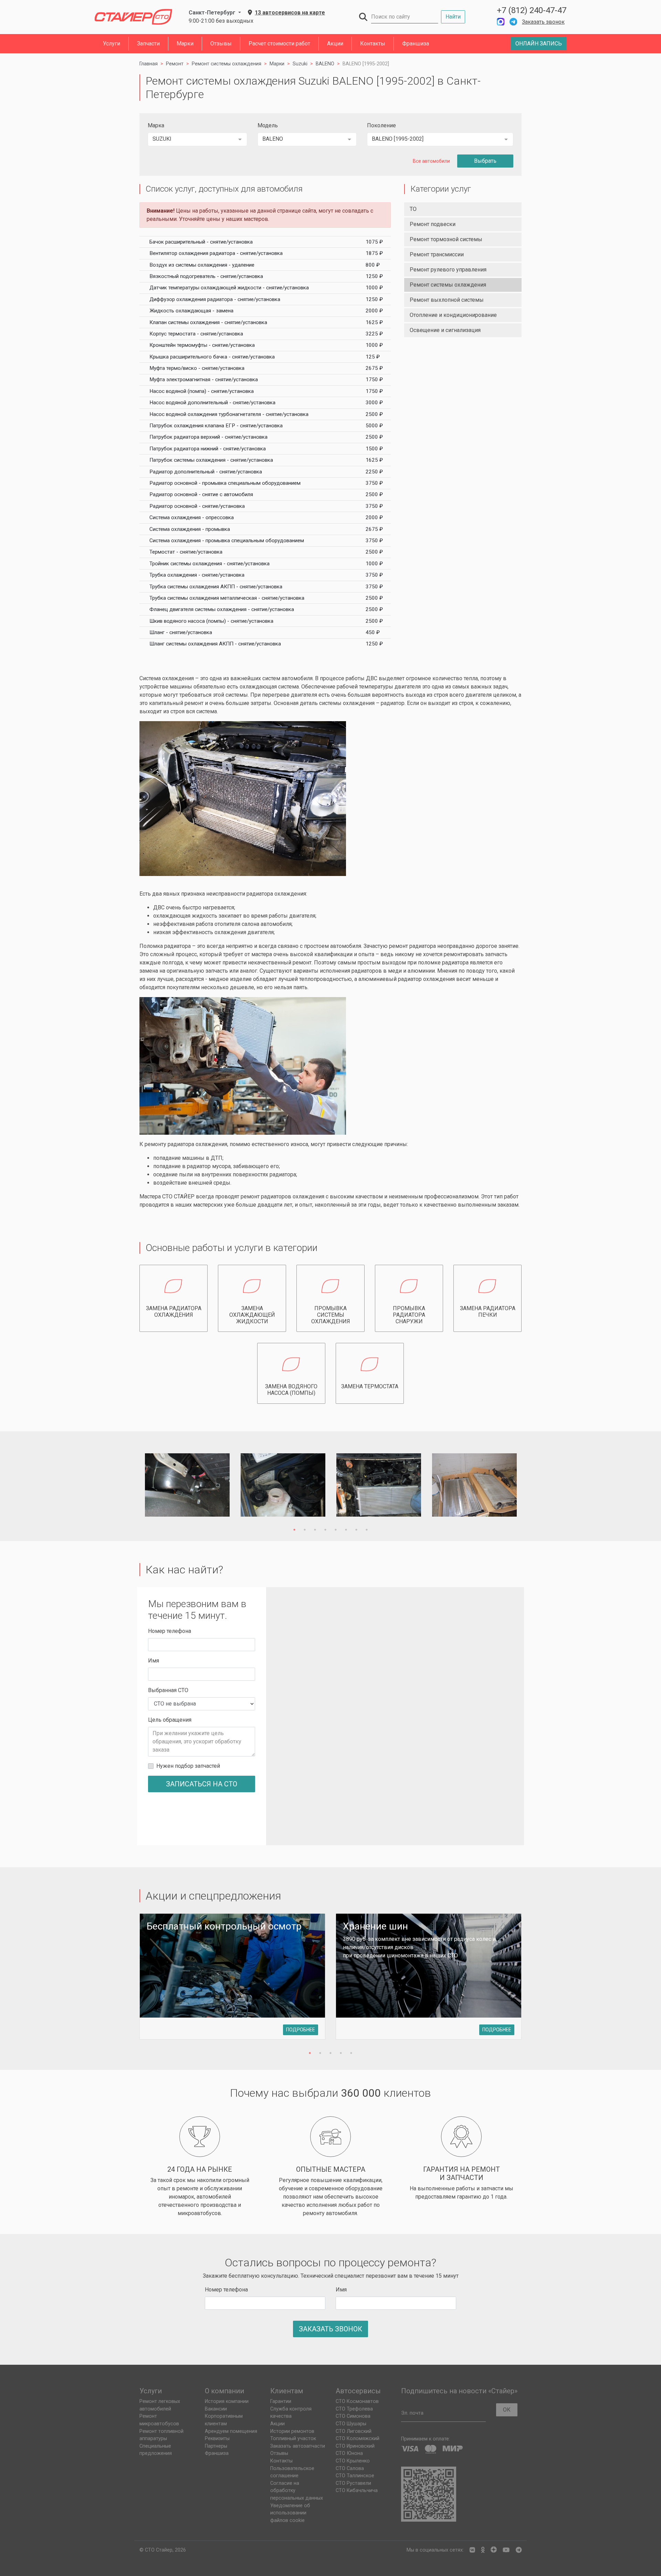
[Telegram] (519, 2550)
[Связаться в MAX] (501, 22)
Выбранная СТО (168, 1690)
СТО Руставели (353, 2483)
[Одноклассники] (483, 2550)
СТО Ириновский (355, 2446)
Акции (335, 44)
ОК (507, 2410)
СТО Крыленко (353, 2461)
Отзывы (221, 44)
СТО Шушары (351, 2424)
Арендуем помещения (231, 2431)
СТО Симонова (353, 2416)
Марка (156, 125)
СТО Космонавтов (357, 2401)
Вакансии (216, 2409)
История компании (227, 2401)
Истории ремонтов (292, 2431)
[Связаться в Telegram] (513, 22)
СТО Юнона (349, 2453)
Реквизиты (217, 2439)
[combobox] (197, 139)
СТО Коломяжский (358, 2439)
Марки (185, 44)
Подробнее (301, 2030)
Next (529, 1486)
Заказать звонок (543, 22)
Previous (132, 1486)
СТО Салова (350, 2468)
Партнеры (216, 2446)
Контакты (373, 44)
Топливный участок (293, 2439)
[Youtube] (506, 2550)
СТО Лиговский (354, 2431)
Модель (268, 125)
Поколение (381, 125)
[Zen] (494, 2550)
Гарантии (281, 2401)
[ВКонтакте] (472, 2550)
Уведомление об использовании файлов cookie (290, 2513)
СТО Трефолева (354, 2409)
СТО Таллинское (355, 2476)
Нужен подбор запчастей (188, 1766)
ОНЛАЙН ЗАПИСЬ (539, 44)
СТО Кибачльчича (357, 2491)
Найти (453, 17)
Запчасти (148, 44)
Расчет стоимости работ (279, 44)
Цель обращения (170, 1720)
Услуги (112, 44)
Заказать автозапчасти (298, 2446)
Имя (154, 1661)
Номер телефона (170, 1631)
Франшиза (416, 44)
